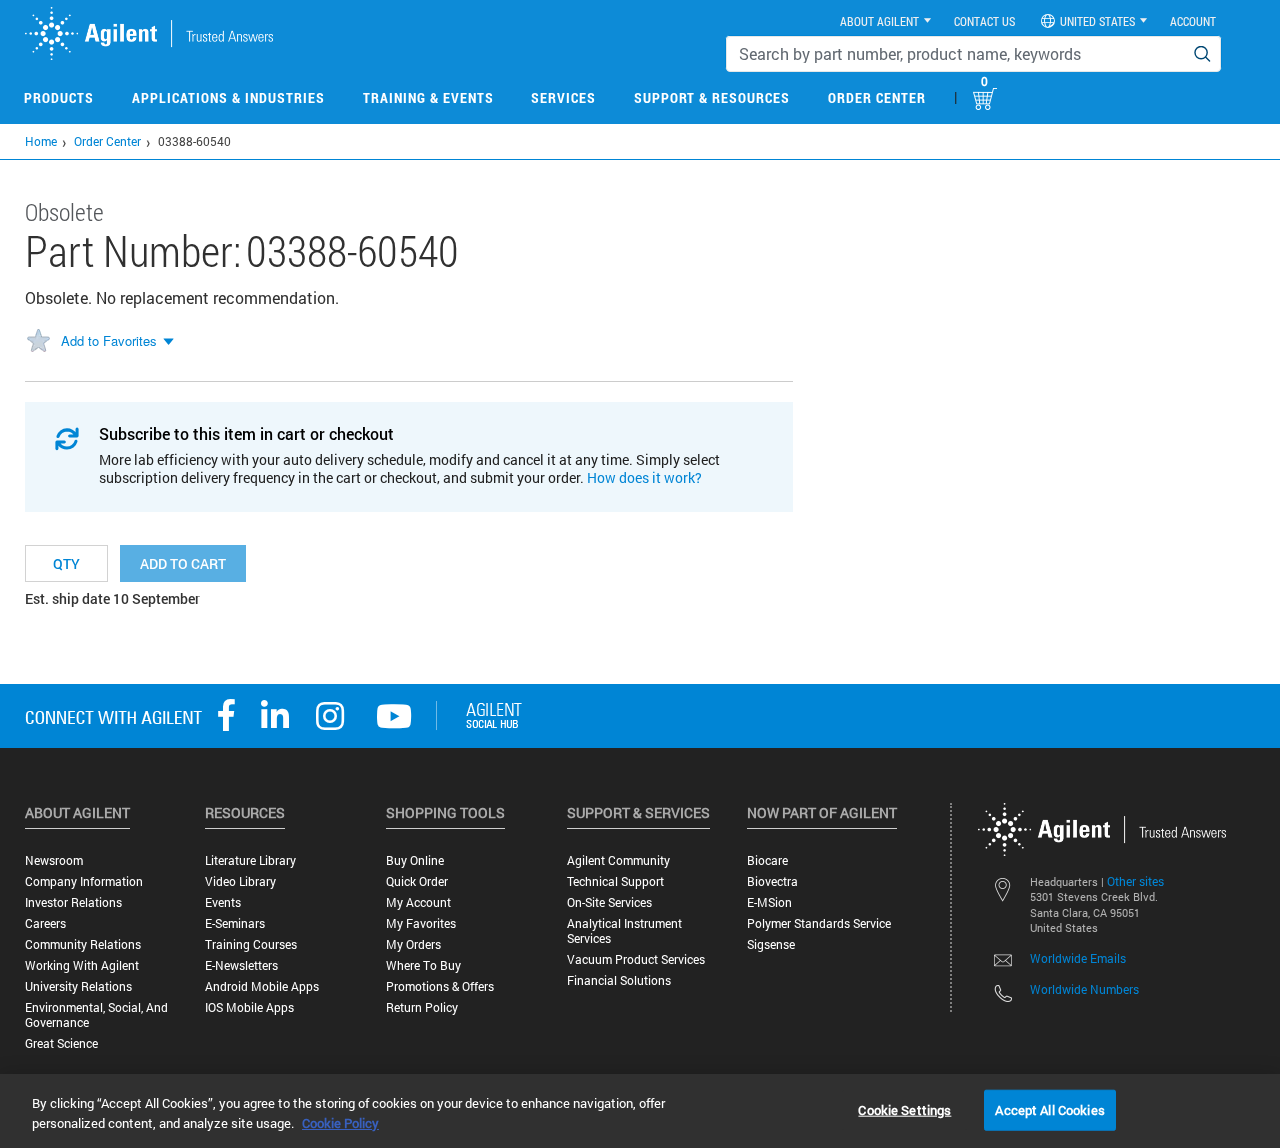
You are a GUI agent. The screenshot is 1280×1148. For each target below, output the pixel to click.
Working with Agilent (82, 965)
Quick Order (417, 881)
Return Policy (422, 1007)
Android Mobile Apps (262, 986)
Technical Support (615, 881)
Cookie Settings (904, 1109)
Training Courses (251, 944)
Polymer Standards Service (819, 923)
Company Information (84, 881)
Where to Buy (423, 965)
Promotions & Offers (440, 986)
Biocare (767, 860)
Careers (45, 923)
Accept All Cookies (1049, 1109)
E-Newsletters (241, 965)
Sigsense (771, 944)
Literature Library (250, 860)
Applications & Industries (228, 97)
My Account (418, 902)
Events (223, 902)
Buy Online (415, 860)
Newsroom (54, 860)
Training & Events (428, 97)
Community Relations (83, 944)
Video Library (240, 881)
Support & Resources (712, 97)
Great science (61, 1043)
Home (41, 141)
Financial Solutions (619, 980)
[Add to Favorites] (38, 342)
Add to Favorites (109, 340)
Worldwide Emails (1078, 958)
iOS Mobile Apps (249, 1007)
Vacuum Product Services (636, 959)
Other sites (1135, 881)
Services (563, 97)
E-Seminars (235, 923)
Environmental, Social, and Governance (96, 1015)
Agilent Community (618, 860)
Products (59, 97)
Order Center (877, 97)
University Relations (78, 986)
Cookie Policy (340, 1123)
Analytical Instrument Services (624, 931)
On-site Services (609, 902)
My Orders (413, 944)
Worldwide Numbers (1084, 989)
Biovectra (772, 881)
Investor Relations (73, 902)
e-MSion (769, 902)
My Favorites (421, 923)
